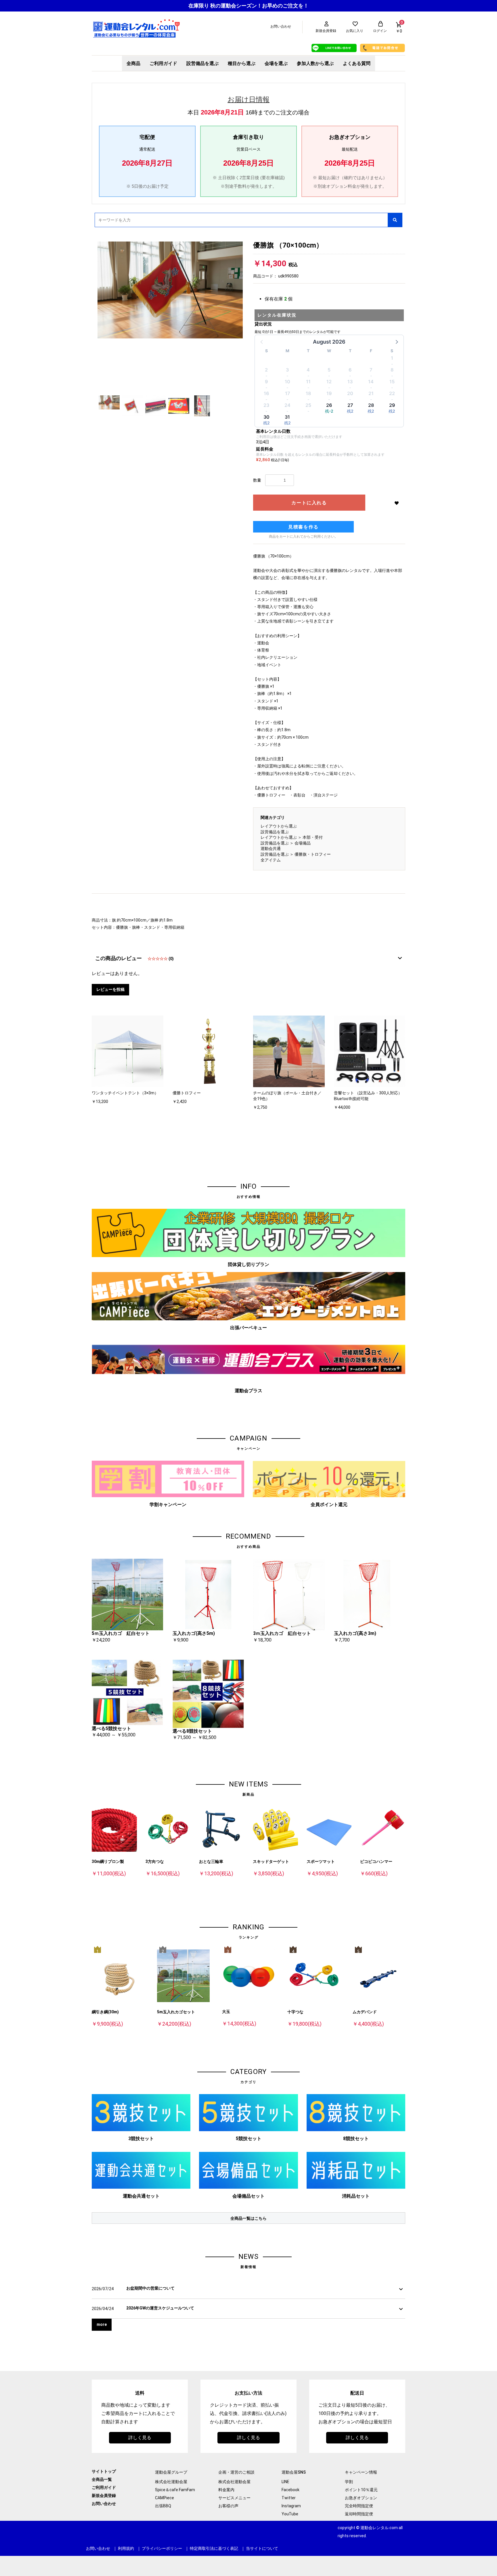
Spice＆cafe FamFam (175, 2490)
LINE (285, 2482)
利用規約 (126, 2548)
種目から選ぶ (242, 63)
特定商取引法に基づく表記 (214, 2548)
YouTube (290, 2514)
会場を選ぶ (276, 63)
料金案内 (226, 2490)
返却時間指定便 (359, 2514)
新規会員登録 (104, 2495)
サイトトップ (104, 2471)
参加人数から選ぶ (315, 63)
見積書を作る (303, 527)
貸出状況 (263, 324)
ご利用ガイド (163, 63)
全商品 (133, 63)
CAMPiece (165, 2498)
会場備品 (303, 843)
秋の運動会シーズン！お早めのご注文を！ (259, 6)
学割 (349, 2482)
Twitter (289, 2498)
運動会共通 (271, 849)
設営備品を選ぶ (202, 63)
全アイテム (271, 860)
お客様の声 (228, 2506)
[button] (396, 342)
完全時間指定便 (359, 2506)
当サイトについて (262, 2548)
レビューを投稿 (110, 989)
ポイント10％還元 (361, 2490)
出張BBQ (163, 2506)
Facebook (290, 2490)
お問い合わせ (104, 2504)
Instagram (291, 2506)
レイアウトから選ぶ (279, 826)
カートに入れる (309, 503)
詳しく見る (140, 2438)
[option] (170, 290)
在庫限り (199, 6)
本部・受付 (313, 837)
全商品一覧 (102, 2479)
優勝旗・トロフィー (313, 854)
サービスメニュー (234, 2498)
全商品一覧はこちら (248, 2218)
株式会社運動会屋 (171, 2482)
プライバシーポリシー (162, 2548)
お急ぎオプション (361, 2498)
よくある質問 (357, 63)
